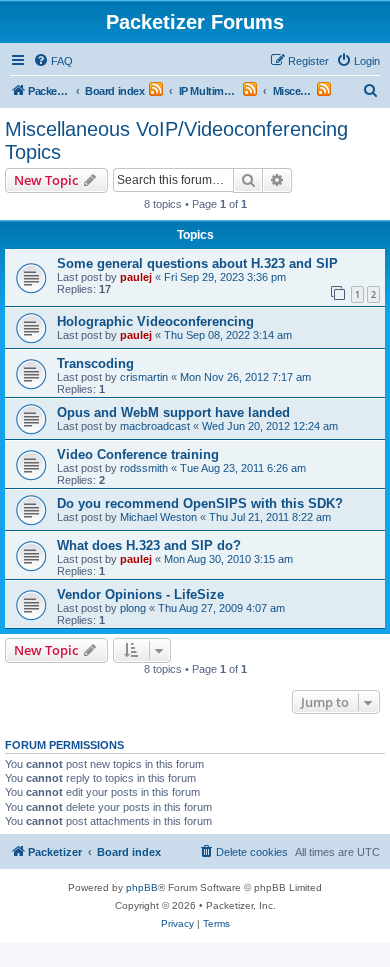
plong (133, 608)
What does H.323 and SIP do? (149, 545)
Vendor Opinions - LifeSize (140, 594)
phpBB (142, 887)
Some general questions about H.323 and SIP (197, 263)
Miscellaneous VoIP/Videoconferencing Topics (176, 140)
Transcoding (95, 363)
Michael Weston (158, 517)
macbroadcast (155, 426)
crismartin (144, 377)
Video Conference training (138, 454)
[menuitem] (53, 61)
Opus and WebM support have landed (173, 412)
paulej (136, 277)
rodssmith (144, 468)
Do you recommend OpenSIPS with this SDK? (200, 503)
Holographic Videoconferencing (155, 321)
